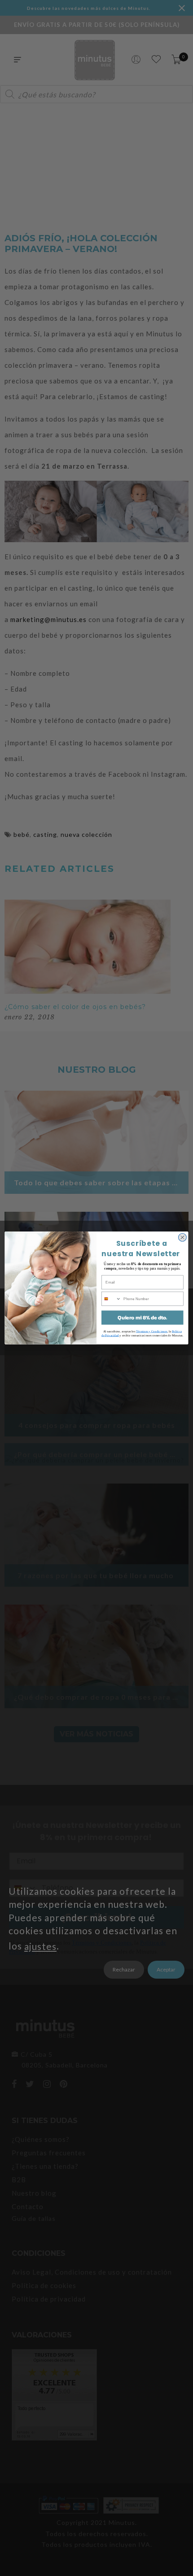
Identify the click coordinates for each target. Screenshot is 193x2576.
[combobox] (112, 1299)
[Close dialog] (182, 1237)
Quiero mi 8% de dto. (142, 1317)
